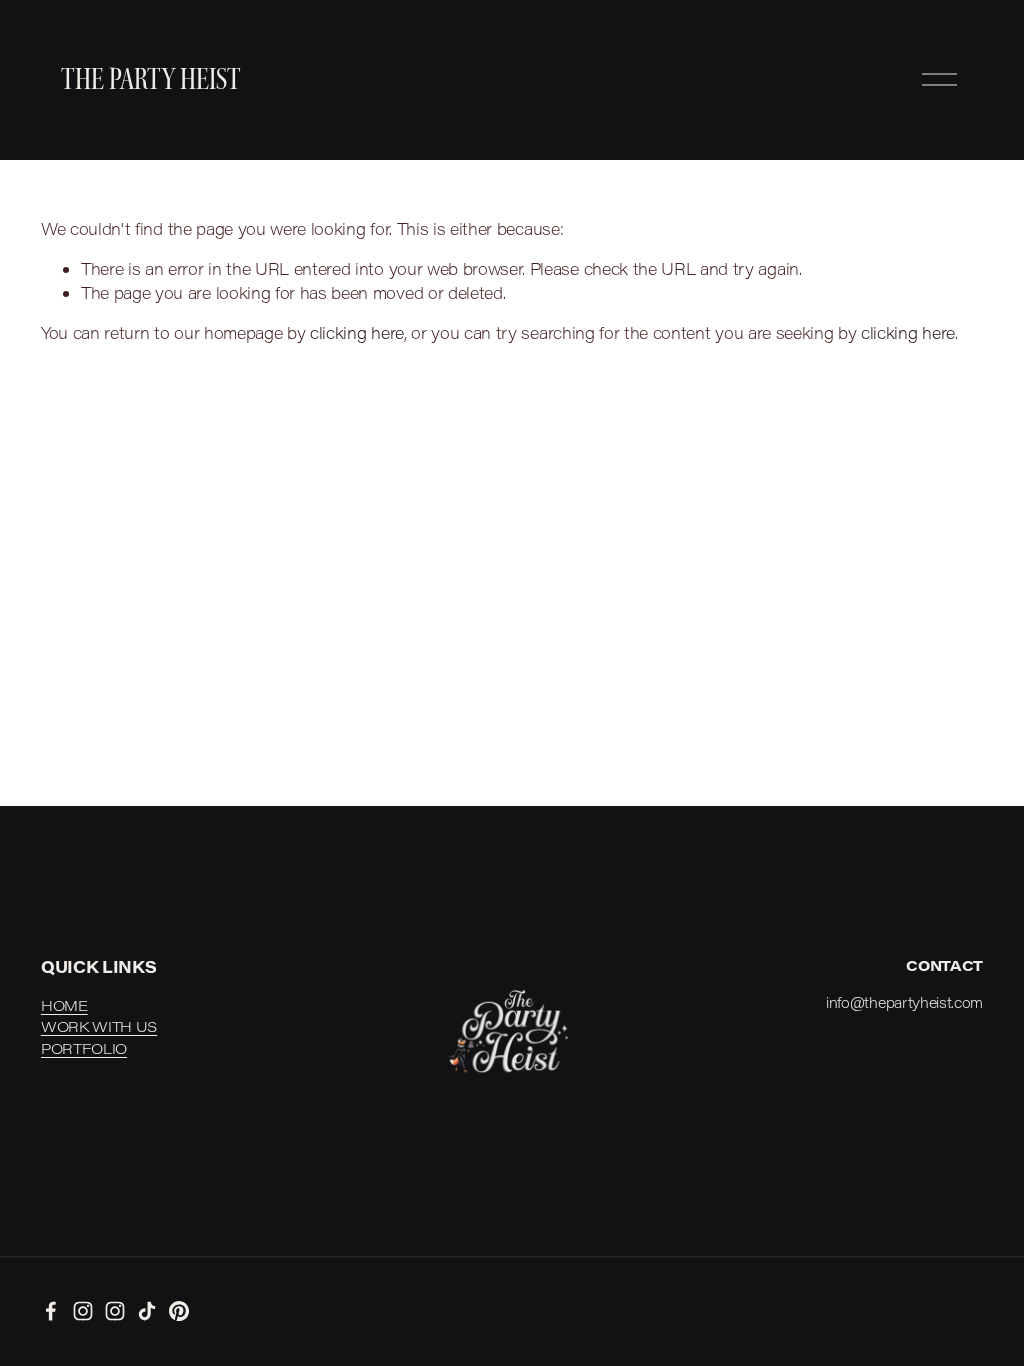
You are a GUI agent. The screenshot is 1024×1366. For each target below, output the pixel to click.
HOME (64, 1005)
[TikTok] (147, 1311)
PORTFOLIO (84, 1048)
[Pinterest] (179, 1311)
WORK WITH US (99, 1026)
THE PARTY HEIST (151, 80)
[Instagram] (83, 1311)
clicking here (357, 332)
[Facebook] (51, 1311)
